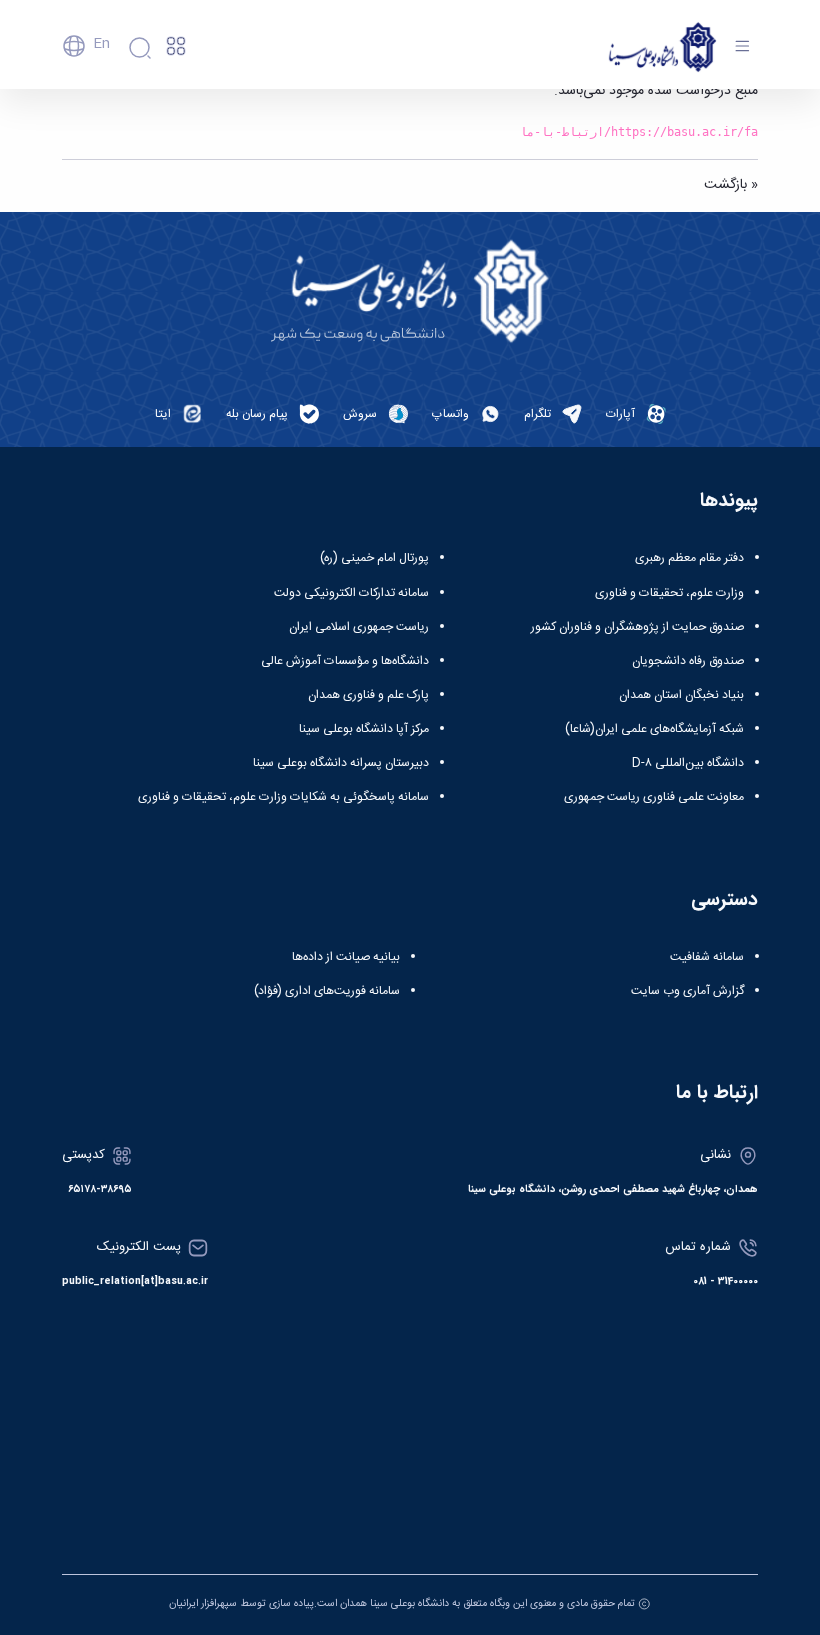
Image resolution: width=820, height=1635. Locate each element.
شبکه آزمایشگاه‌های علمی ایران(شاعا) (654, 729)
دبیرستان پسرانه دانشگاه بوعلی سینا (341, 763)
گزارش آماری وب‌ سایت (687, 991)
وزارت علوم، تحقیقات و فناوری (669, 593)
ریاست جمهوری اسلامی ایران (359, 627)
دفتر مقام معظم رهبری (689, 558)
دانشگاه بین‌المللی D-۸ (688, 763)
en (101, 44)
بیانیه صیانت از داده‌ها (346, 957)
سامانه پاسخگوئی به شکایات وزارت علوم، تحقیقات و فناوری (283, 797)
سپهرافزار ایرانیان (203, 1603)
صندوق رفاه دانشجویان (688, 661)
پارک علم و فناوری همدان (368, 695)
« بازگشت (731, 185)
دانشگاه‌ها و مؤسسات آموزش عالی (345, 661)
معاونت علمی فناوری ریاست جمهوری (654, 797)
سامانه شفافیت (707, 957)
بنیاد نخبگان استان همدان (681, 695)
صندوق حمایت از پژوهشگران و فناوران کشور (637, 627)
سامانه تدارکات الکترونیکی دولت (351, 593)
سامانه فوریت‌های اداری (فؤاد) (327, 991)
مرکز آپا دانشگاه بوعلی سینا (364, 729)
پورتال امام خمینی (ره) (374, 558)
